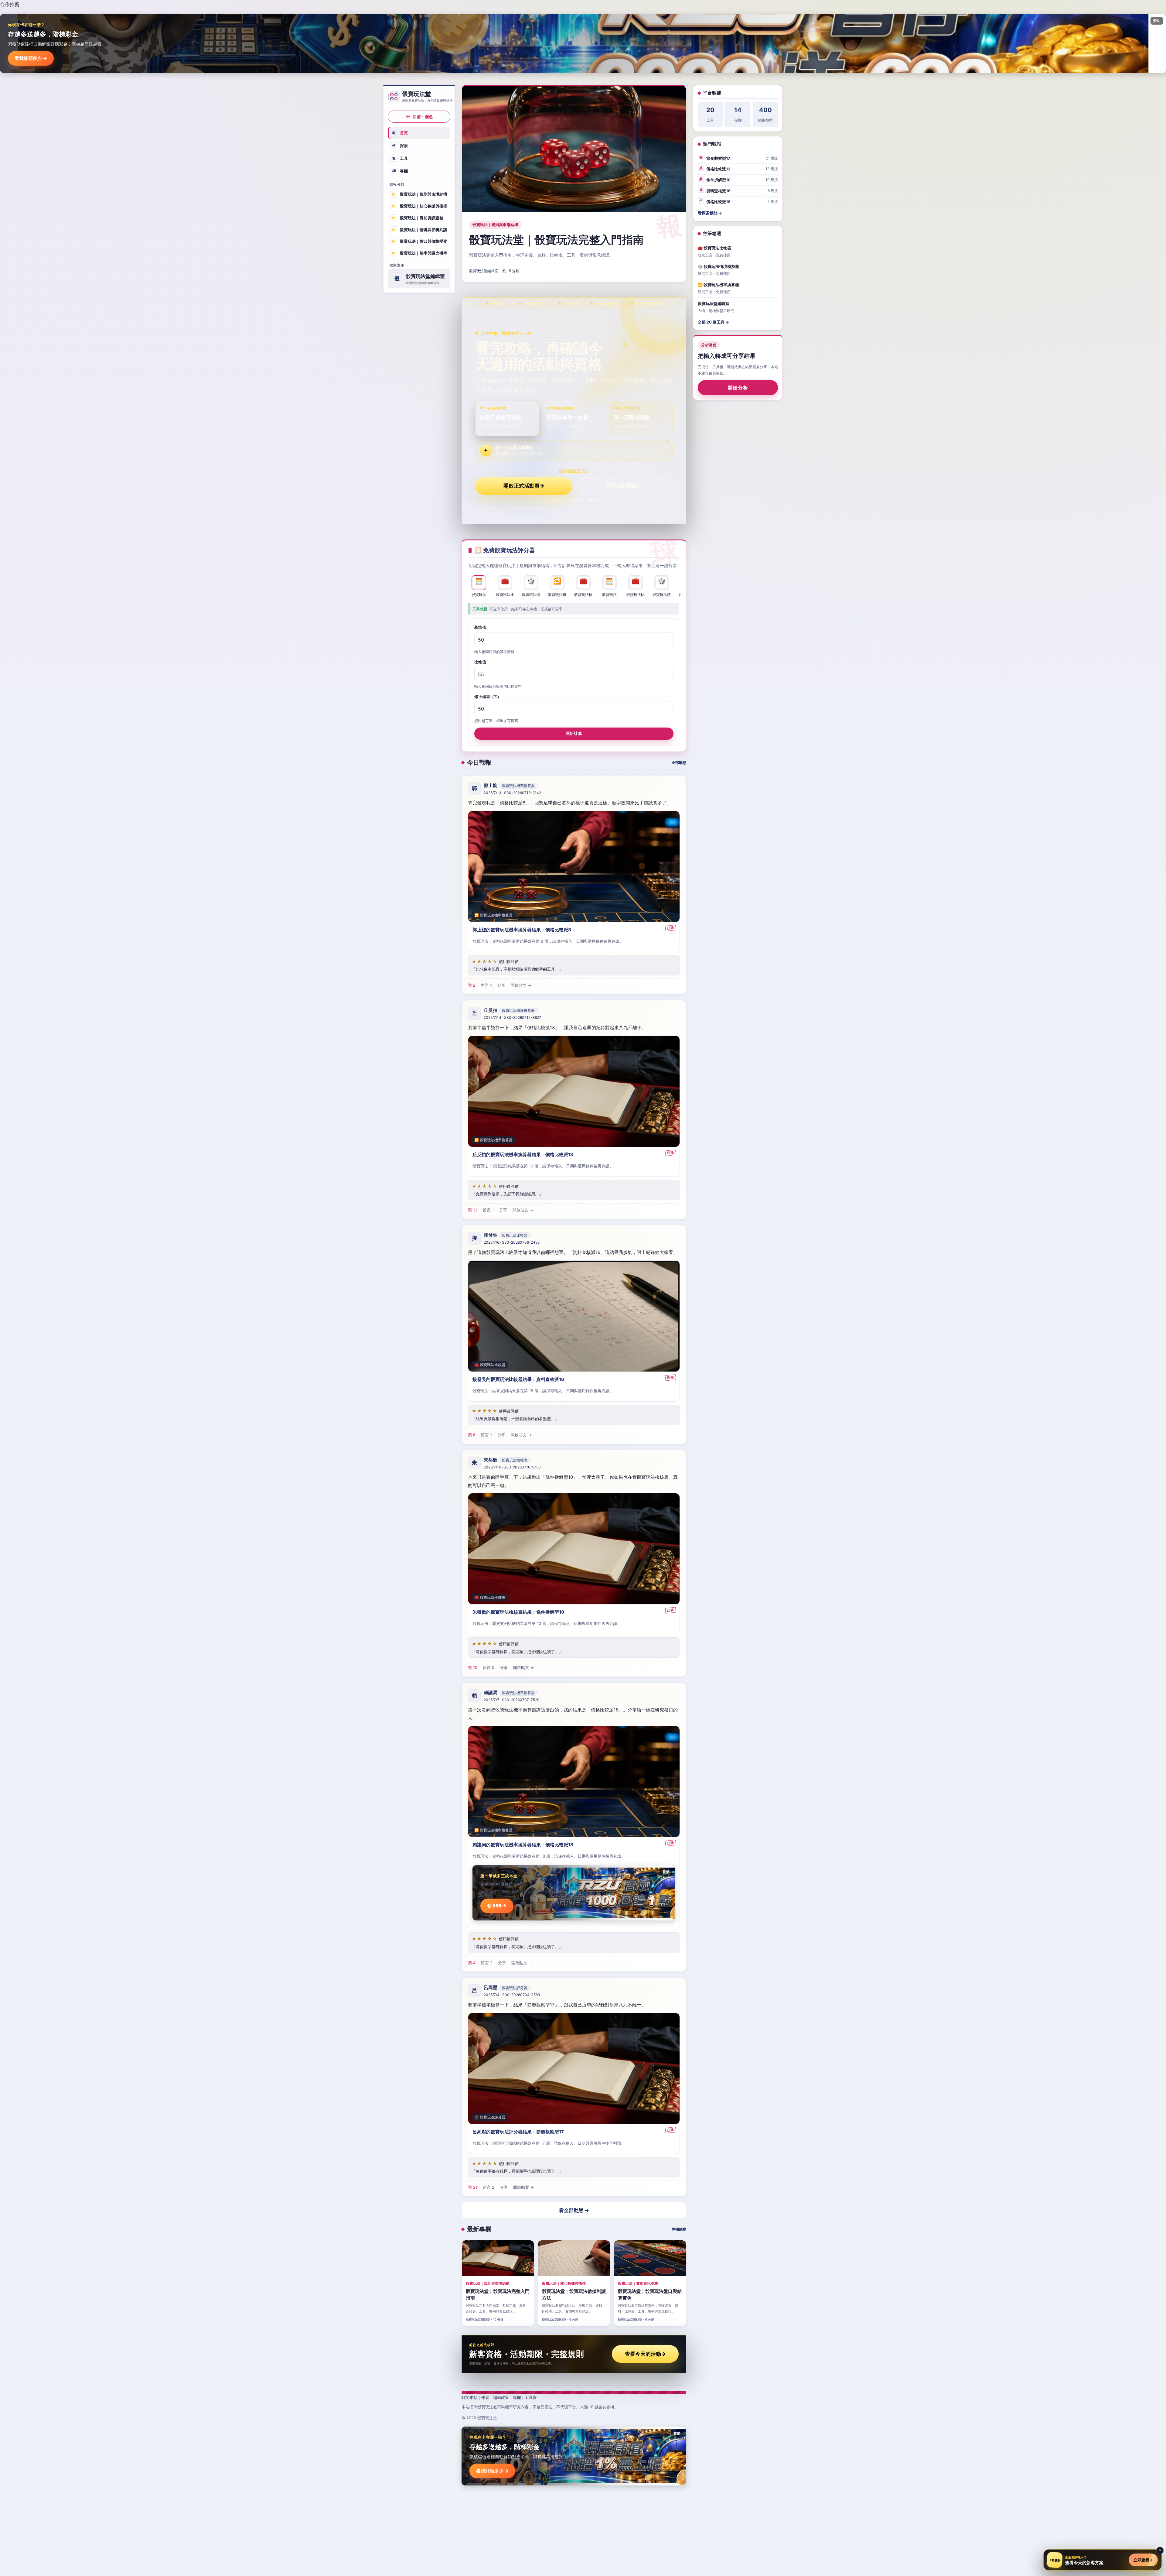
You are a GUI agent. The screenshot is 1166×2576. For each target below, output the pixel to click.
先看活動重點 (624, 486)
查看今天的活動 (645, 2354)
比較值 (480, 662)
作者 (485, 2397)
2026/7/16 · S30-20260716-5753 (512, 1467)
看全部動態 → (574, 2210)
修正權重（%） (488, 697)
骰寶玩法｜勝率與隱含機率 (419, 253)
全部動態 (679, 763)
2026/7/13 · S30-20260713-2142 (512, 793)
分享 (501, 985)
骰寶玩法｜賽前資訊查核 (418, 218)
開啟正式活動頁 (524, 486)
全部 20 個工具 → (713, 322)
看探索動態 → (710, 213)
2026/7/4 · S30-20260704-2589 (512, 1995)
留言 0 (489, 1667)
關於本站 (469, 2397)
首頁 (400, 133)
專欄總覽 (679, 2229)
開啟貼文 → (521, 985)
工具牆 (531, 2397)
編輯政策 (501, 2397)
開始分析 (738, 388)
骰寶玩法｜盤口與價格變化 (419, 241)
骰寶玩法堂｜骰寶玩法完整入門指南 (556, 240)
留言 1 (486, 985)
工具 (400, 158)
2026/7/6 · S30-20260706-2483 (512, 1242)
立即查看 (1143, 2560)
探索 (400, 146)
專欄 (400, 171)
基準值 (480, 627)
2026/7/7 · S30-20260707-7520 (512, 1700)
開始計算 (574, 733)
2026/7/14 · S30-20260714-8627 (512, 1017)
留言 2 (487, 1963)
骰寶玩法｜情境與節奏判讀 (419, 229)
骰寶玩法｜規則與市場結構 (419, 194)
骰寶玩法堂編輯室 (484, 271)
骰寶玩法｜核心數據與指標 (419, 206)
